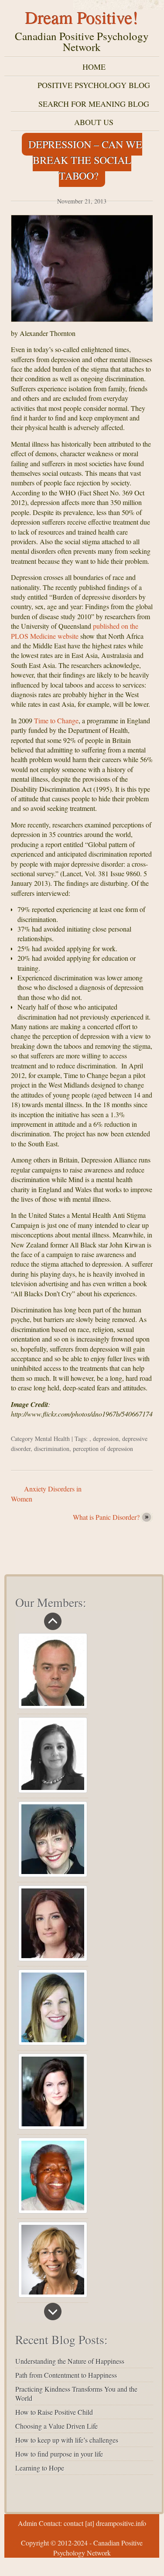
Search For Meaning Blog (94, 104)
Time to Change (56, 720)
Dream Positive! (82, 17)
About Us (94, 122)
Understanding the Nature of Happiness (70, 2361)
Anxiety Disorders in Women (46, 1493)
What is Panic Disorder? (106, 1517)
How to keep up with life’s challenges (67, 2440)
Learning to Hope (40, 2468)
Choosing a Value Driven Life (56, 2426)
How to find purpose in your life (59, 2454)
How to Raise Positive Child (54, 2412)
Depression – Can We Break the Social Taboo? (85, 160)
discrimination (52, 1449)
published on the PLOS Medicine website (75, 631)
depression (106, 1439)
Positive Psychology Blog (94, 85)
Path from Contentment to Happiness (66, 2375)
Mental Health (52, 1439)
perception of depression (103, 1449)
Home (94, 67)
